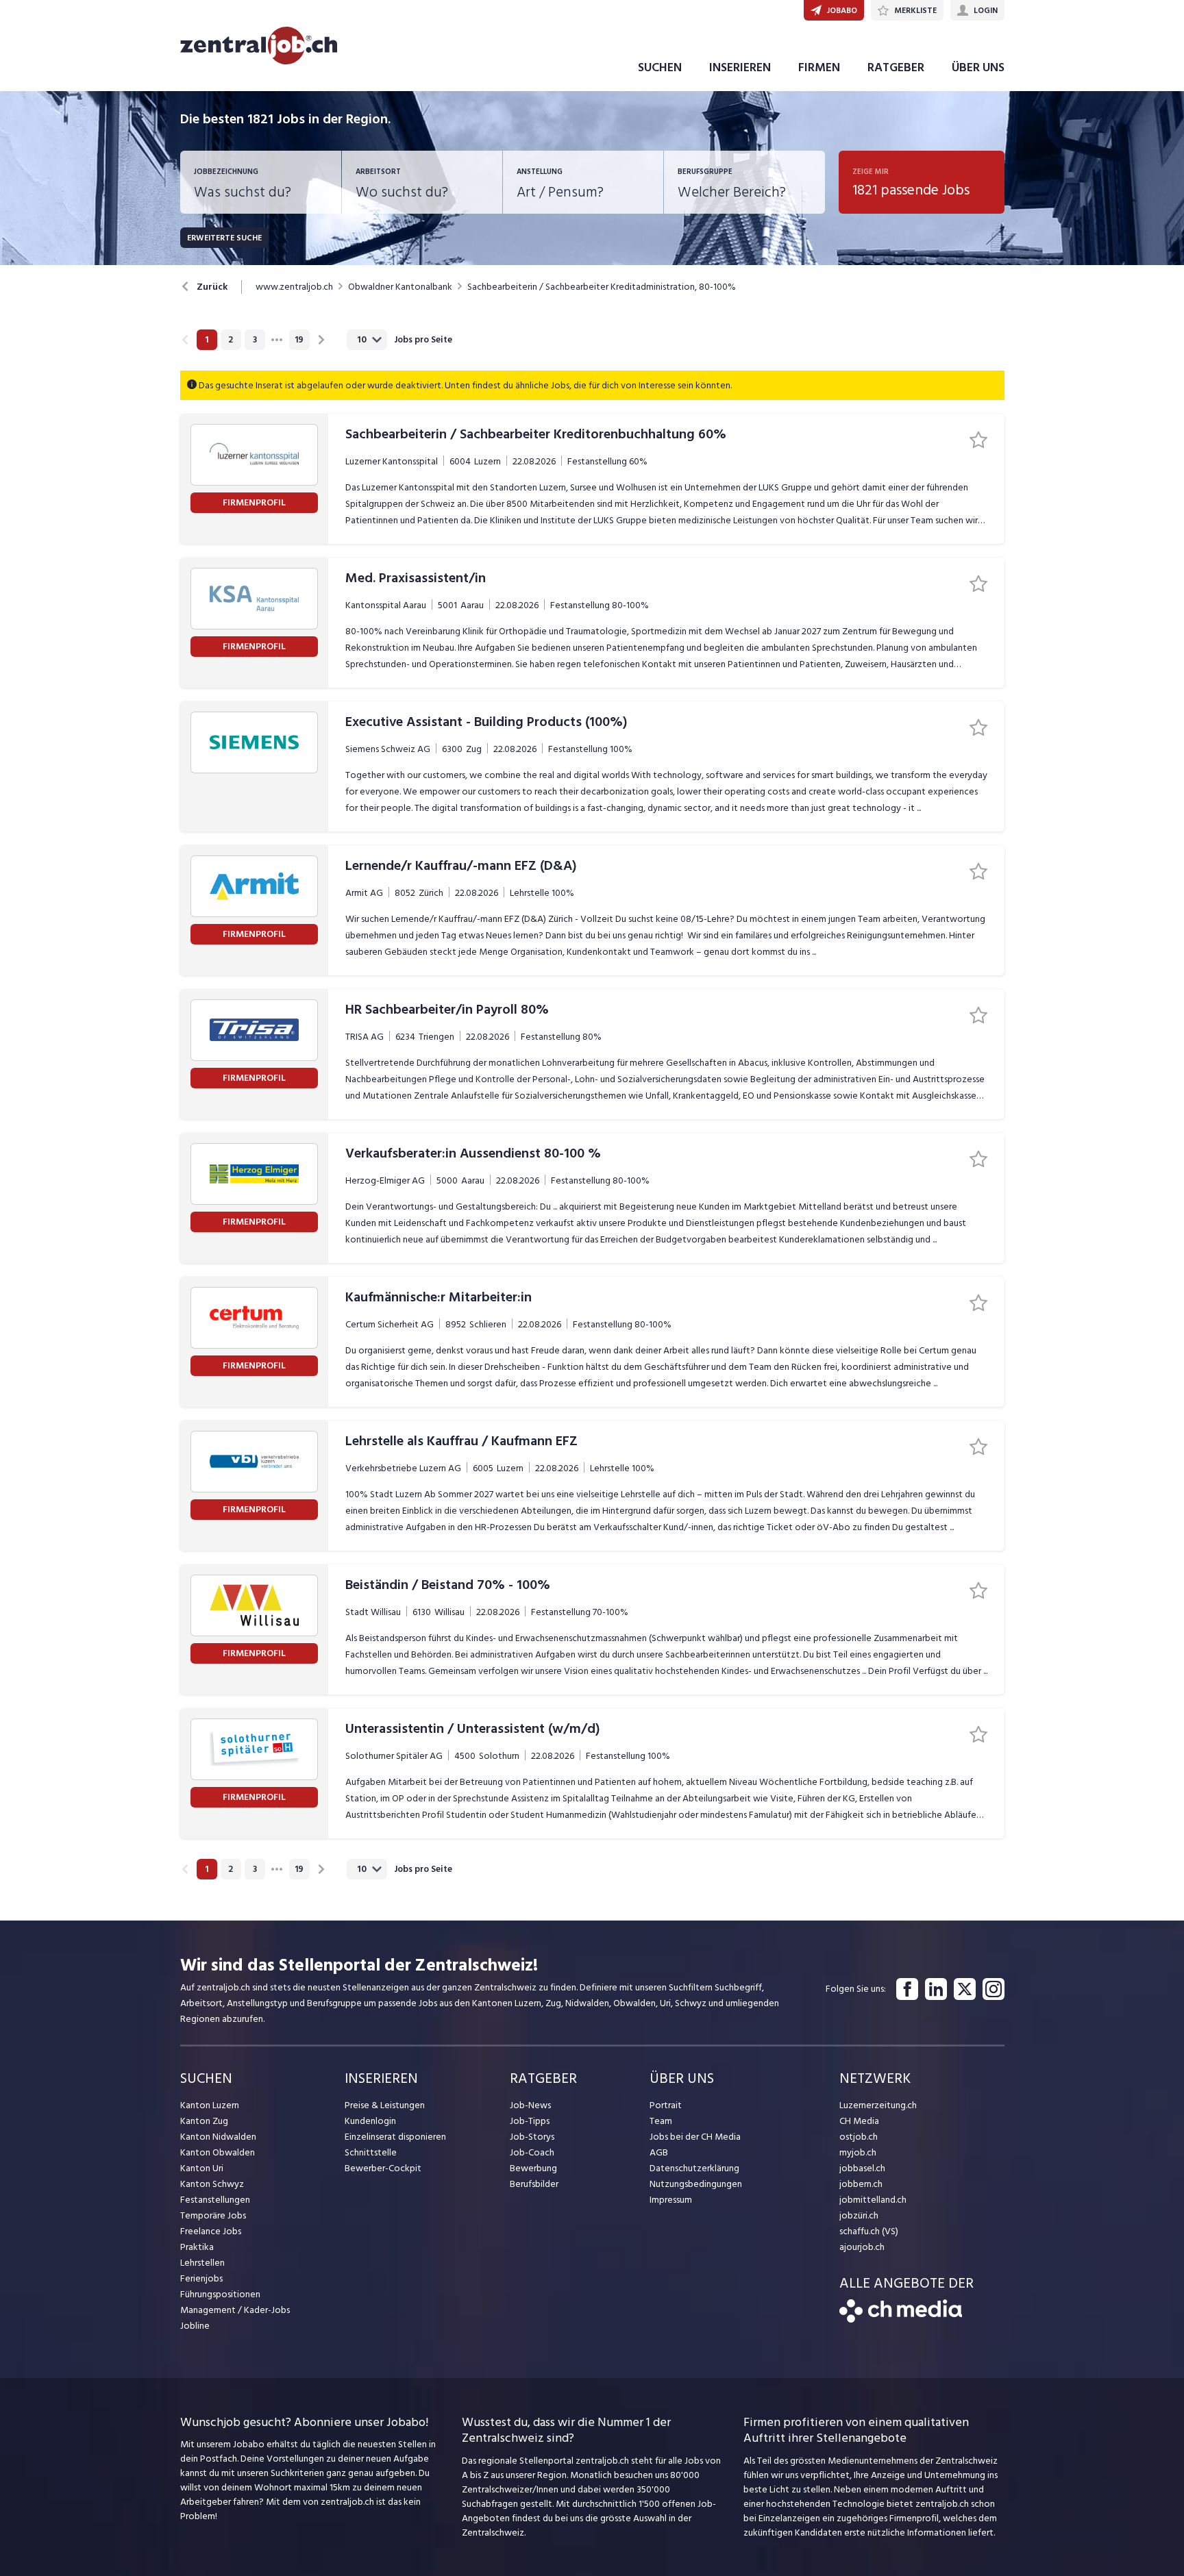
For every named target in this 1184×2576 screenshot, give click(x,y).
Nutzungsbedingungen (696, 2184)
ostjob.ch (859, 2137)
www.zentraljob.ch (294, 287)
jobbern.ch (861, 2184)
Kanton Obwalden (218, 2152)
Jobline (195, 2326)
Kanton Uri (202, 2168)
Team (661, 2121)
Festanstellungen (215, 2200)
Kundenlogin (370, 2121)
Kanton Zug (204, 2121)
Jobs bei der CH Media (695, 2137)
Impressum (671, 2200)
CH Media (859, 2121)
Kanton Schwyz (212, 2184)
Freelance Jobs (211, 2231)
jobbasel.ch (862, 2168)
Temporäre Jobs (213, 2215)
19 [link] (299, 340)
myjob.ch (858, 2152)
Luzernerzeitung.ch (878, 2105)
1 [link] (207, 340)
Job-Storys (532, 2137)
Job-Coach (532, 2152)
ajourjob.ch (862, 2247)
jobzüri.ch (859, 2215)
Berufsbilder (534, 2184)
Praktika (197, 2247)
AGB (659, 2152)
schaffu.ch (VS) (869, 2231)
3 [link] (255, 340)
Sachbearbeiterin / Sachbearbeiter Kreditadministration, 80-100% (602, 287)
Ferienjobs (201, 2278)
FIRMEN (819, 67)
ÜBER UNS (978, 67)
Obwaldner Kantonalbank (400, 287)
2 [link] (231, 340)
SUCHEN (660, 67)
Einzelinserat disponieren (395, 2137)
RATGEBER (896, 67)
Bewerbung (533, 2168)
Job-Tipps (530, 2121)
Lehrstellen (202, 2263)
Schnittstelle (371, 2152)
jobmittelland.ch (873, 2200)
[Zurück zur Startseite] (901, 2319)
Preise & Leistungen (385, 2105)
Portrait (666, 2105)
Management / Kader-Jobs (235, 2310)
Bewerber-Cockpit (383, 2168)
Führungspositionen (220, 2294)
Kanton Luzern (210, 2105)
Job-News (530, 2105)
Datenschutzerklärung (694, 2168)
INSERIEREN (740, 67)
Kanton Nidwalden (218, 2137)
